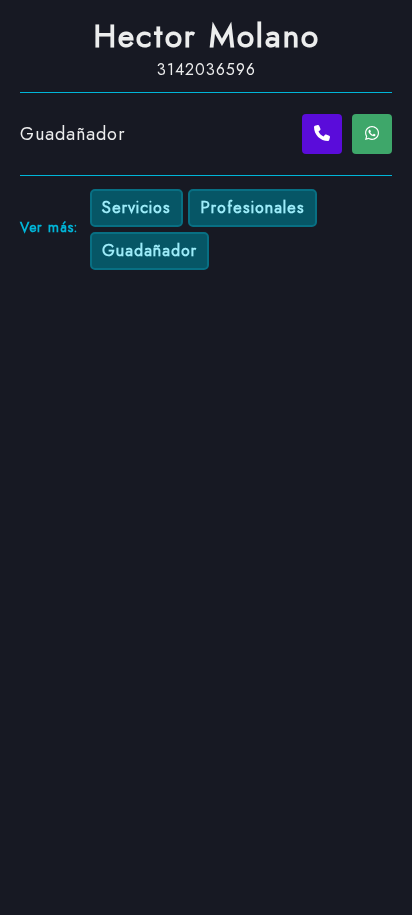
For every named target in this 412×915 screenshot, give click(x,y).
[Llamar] (322, 134)
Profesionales (252, 207)
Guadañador (149, 250)
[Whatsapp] (372, 134)
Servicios (136, 207)
